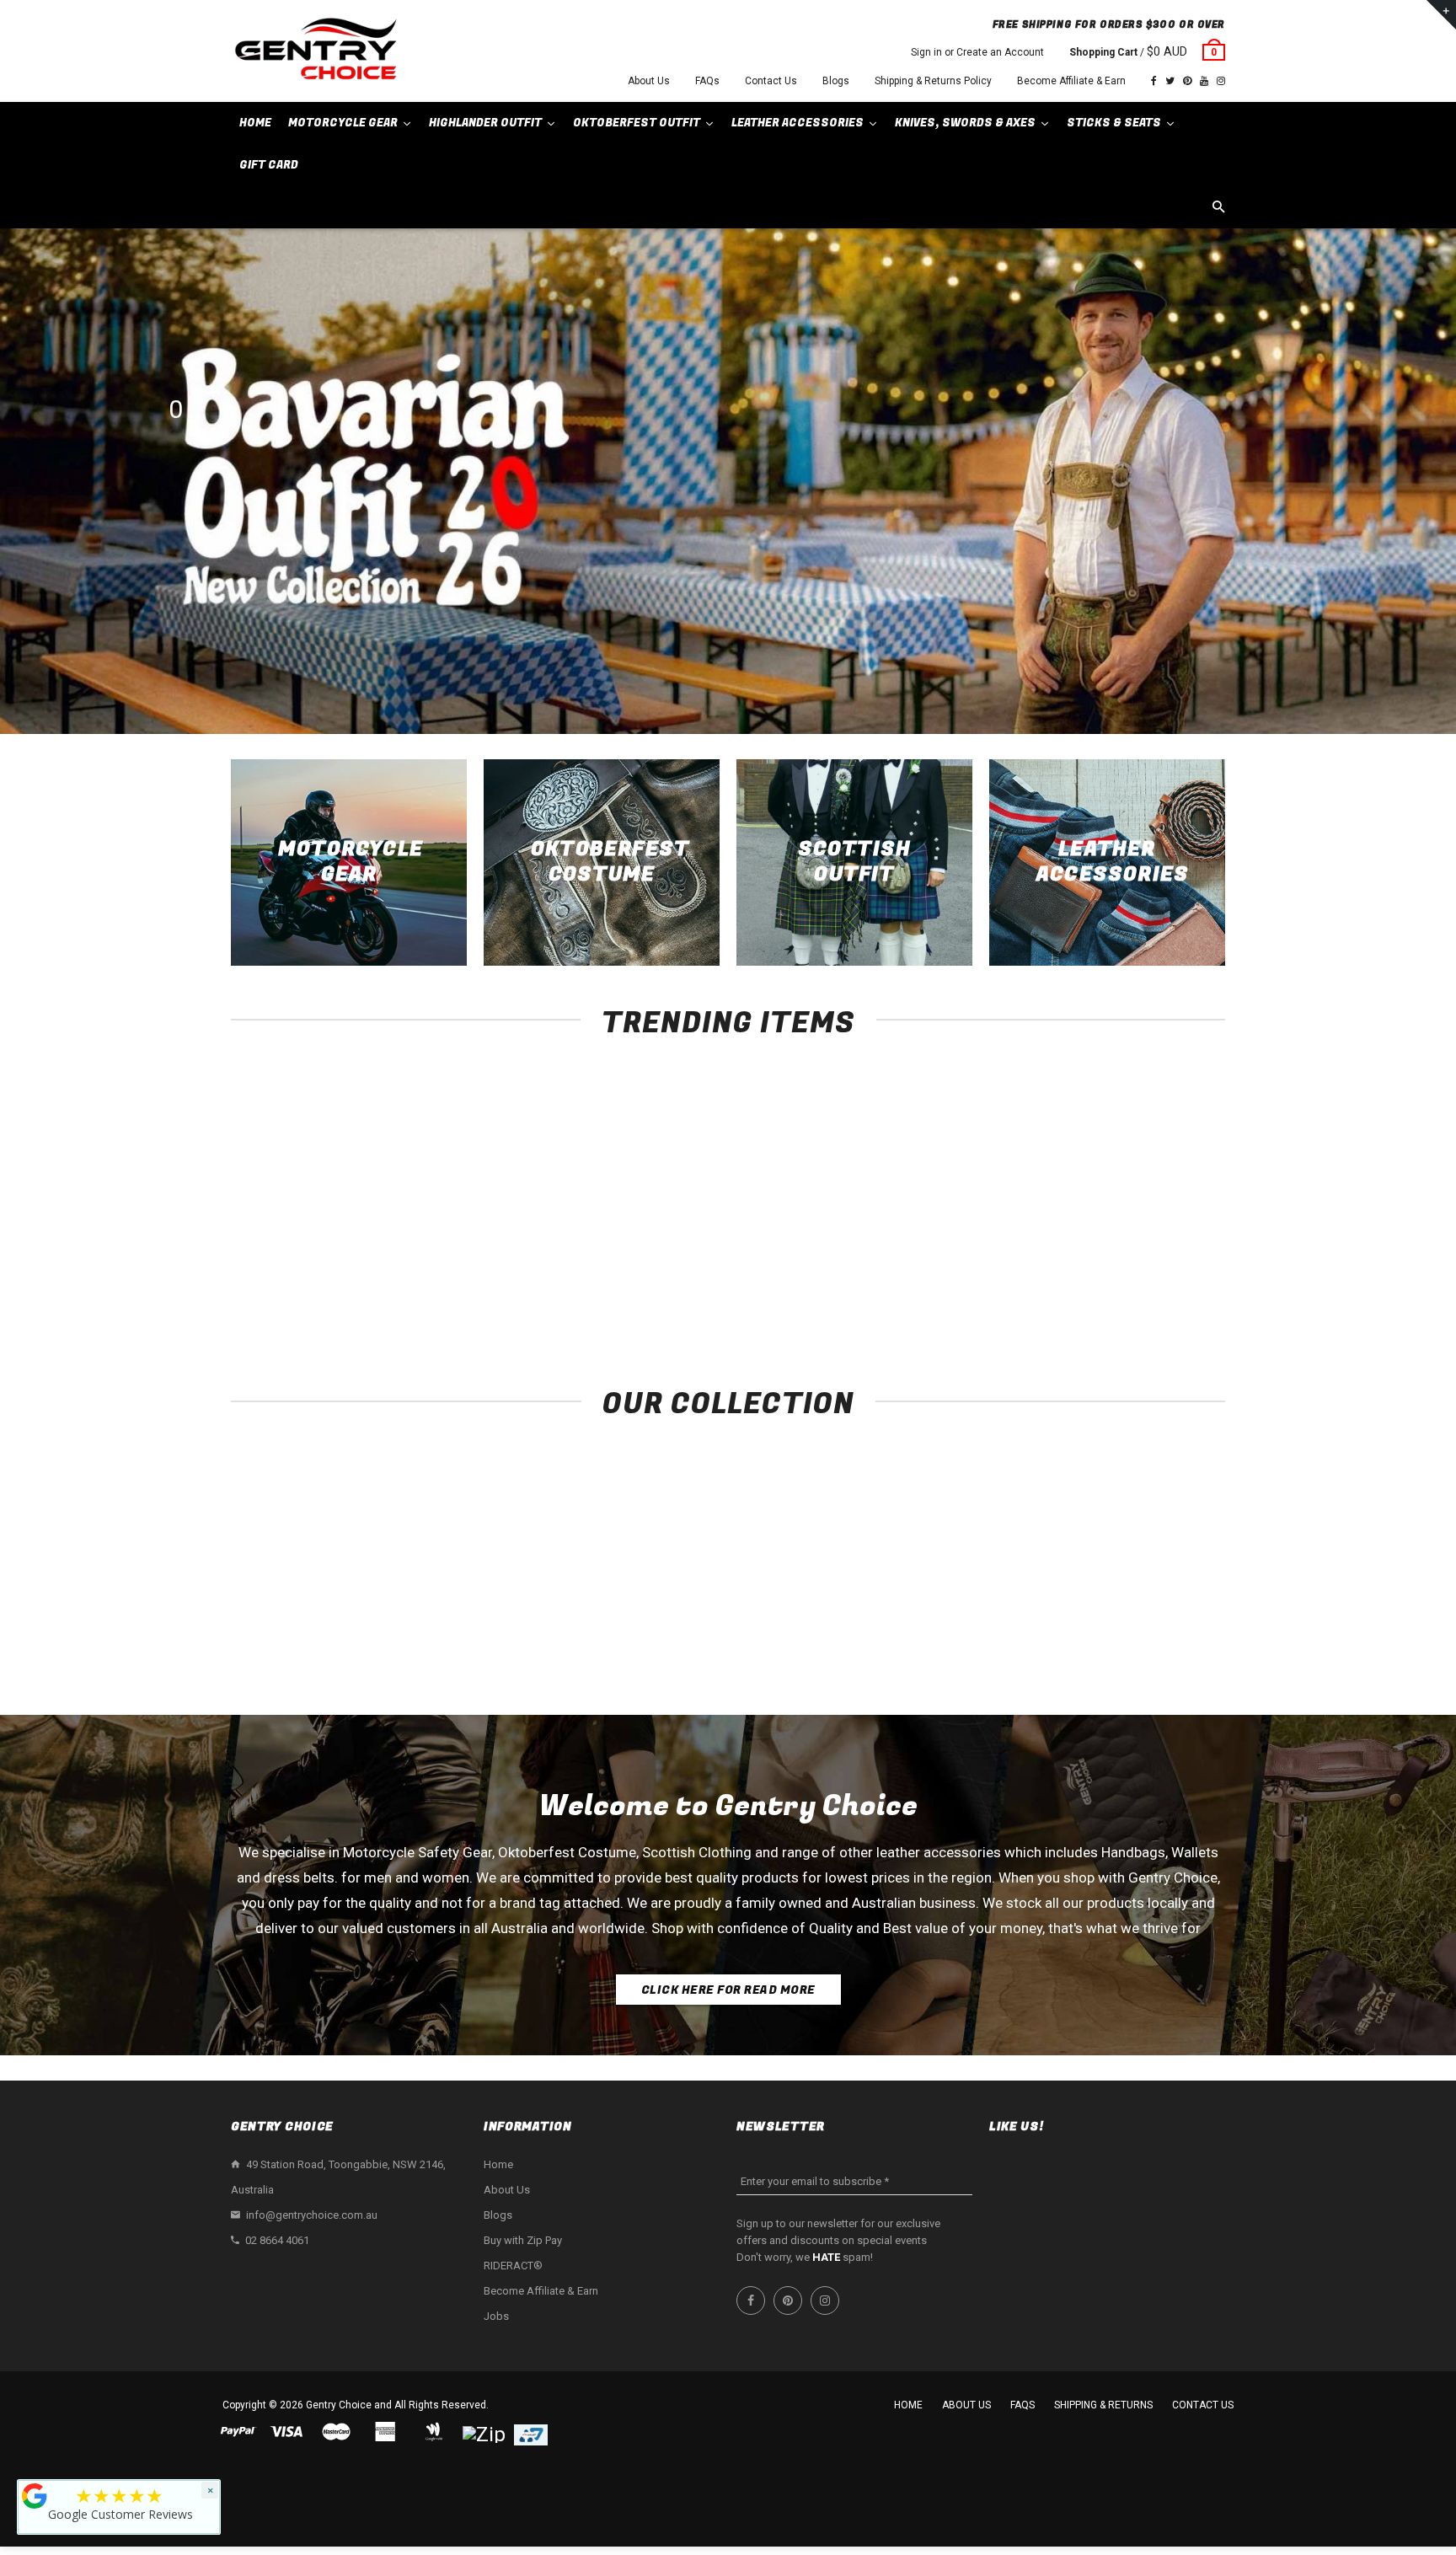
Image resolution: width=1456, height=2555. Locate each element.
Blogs (836, 81)
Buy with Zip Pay (523, 2240)
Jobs (496, 2316)
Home (498, 2164)
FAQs (707, 81)
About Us (649, 81)
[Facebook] (1154, 81)
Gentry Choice (339, 2405)
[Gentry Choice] (315, 51)
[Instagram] (1221, 81)
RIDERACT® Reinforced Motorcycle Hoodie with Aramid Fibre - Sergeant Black (324, 1291)
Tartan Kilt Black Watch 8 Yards (1133, 1275)
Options (328, 1243)
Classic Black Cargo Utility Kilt (931, 1275)
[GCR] (35, 2496)
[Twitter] (1170, 81)
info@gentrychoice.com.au (312, 2215)
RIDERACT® (513, 2266)
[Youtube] (1204, 81)
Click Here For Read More (728, 1990)
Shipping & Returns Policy (933, 81)
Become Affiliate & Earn (1071, 81)
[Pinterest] (1187, 81)
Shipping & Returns (1103, 2405)
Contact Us (771, 81)
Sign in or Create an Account (977, 52)
